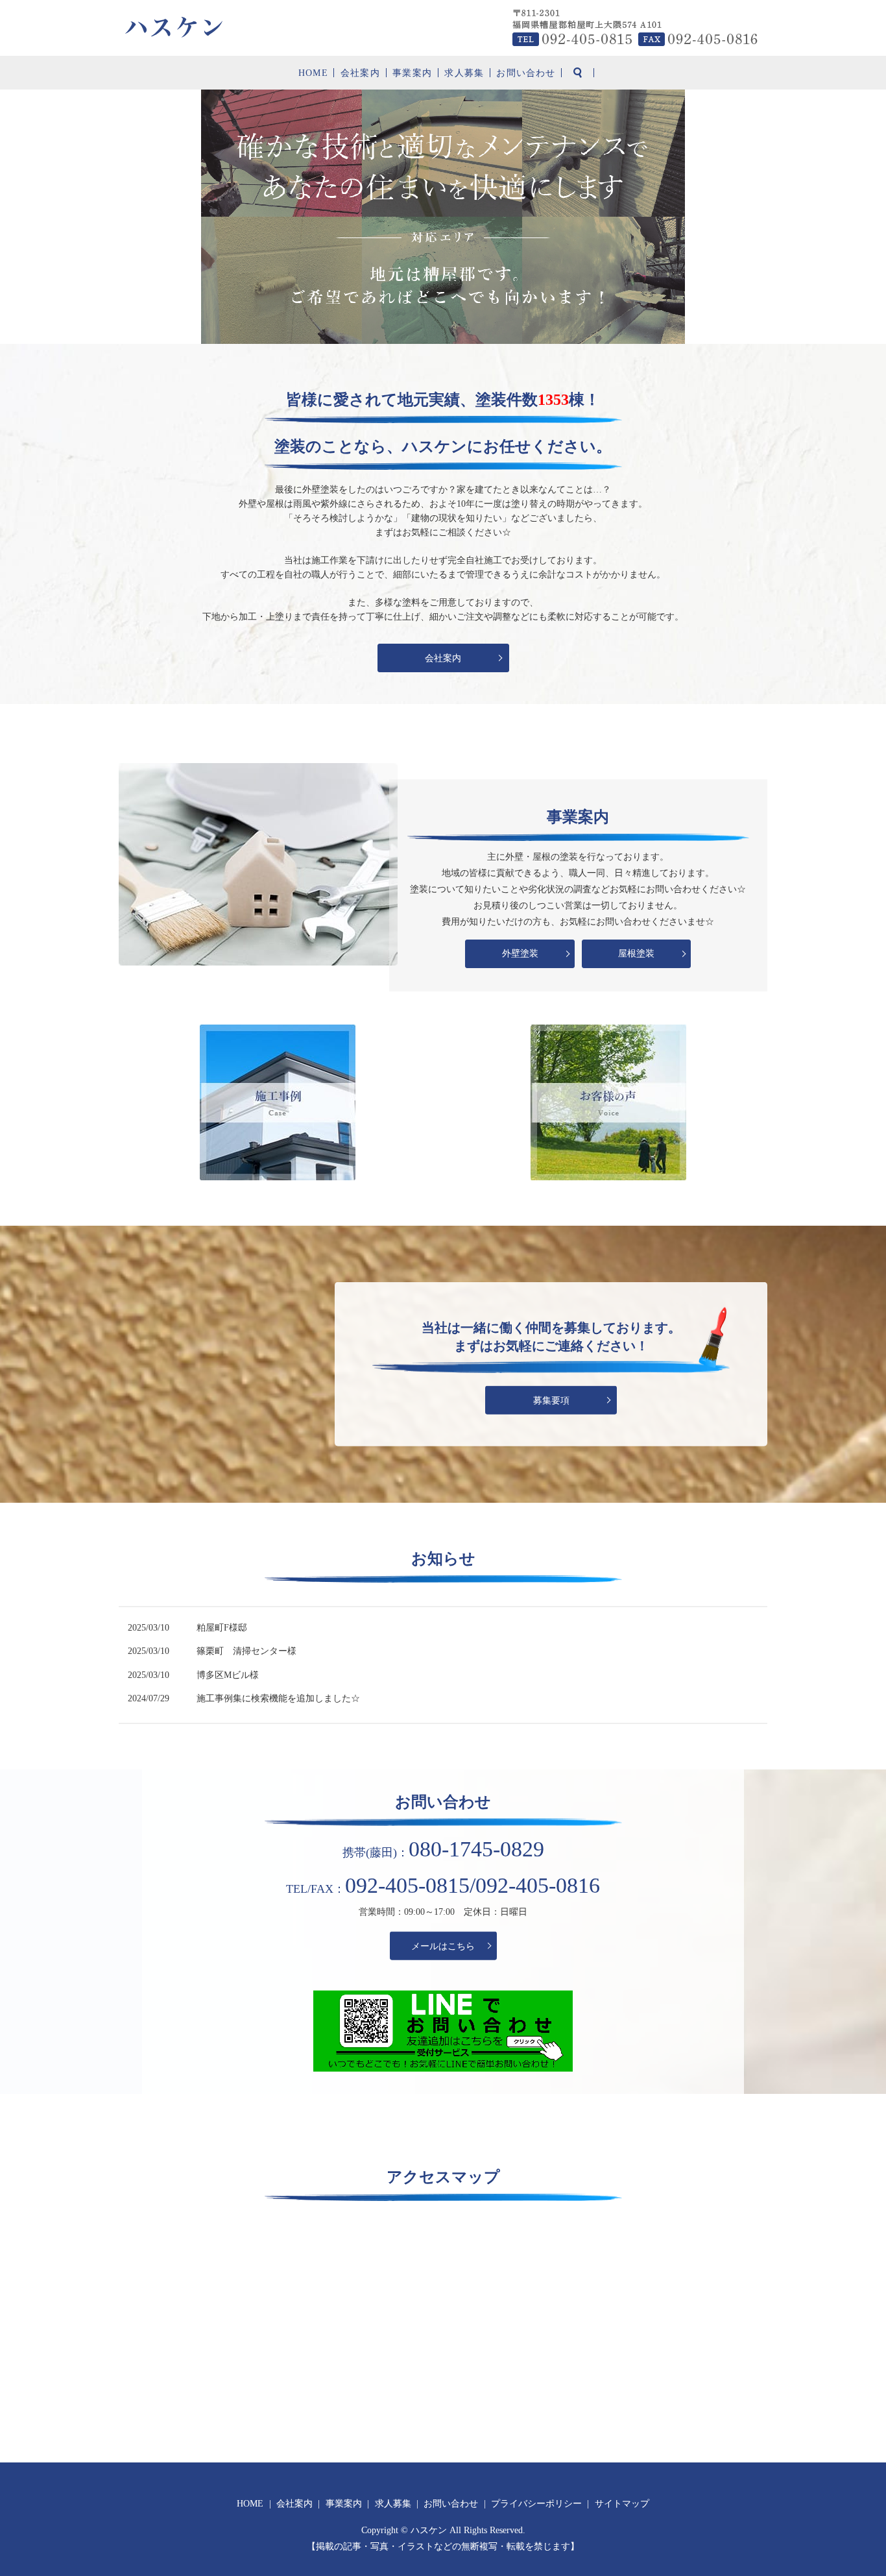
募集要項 (551, 1400)
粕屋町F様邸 (222, 1628)
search (578, 73)
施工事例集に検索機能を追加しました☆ (278, 1698)
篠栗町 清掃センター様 (246, 1651)
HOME (313, 73)
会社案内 (360, 73)
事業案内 (412, 73)
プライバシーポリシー (536, 2504)
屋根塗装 (636, 954)
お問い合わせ (526, 73)
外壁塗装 (520, 954)
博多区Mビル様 (228, 1675)
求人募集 (464, 73)
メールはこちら (443, 1946)
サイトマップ (622, 2504)
